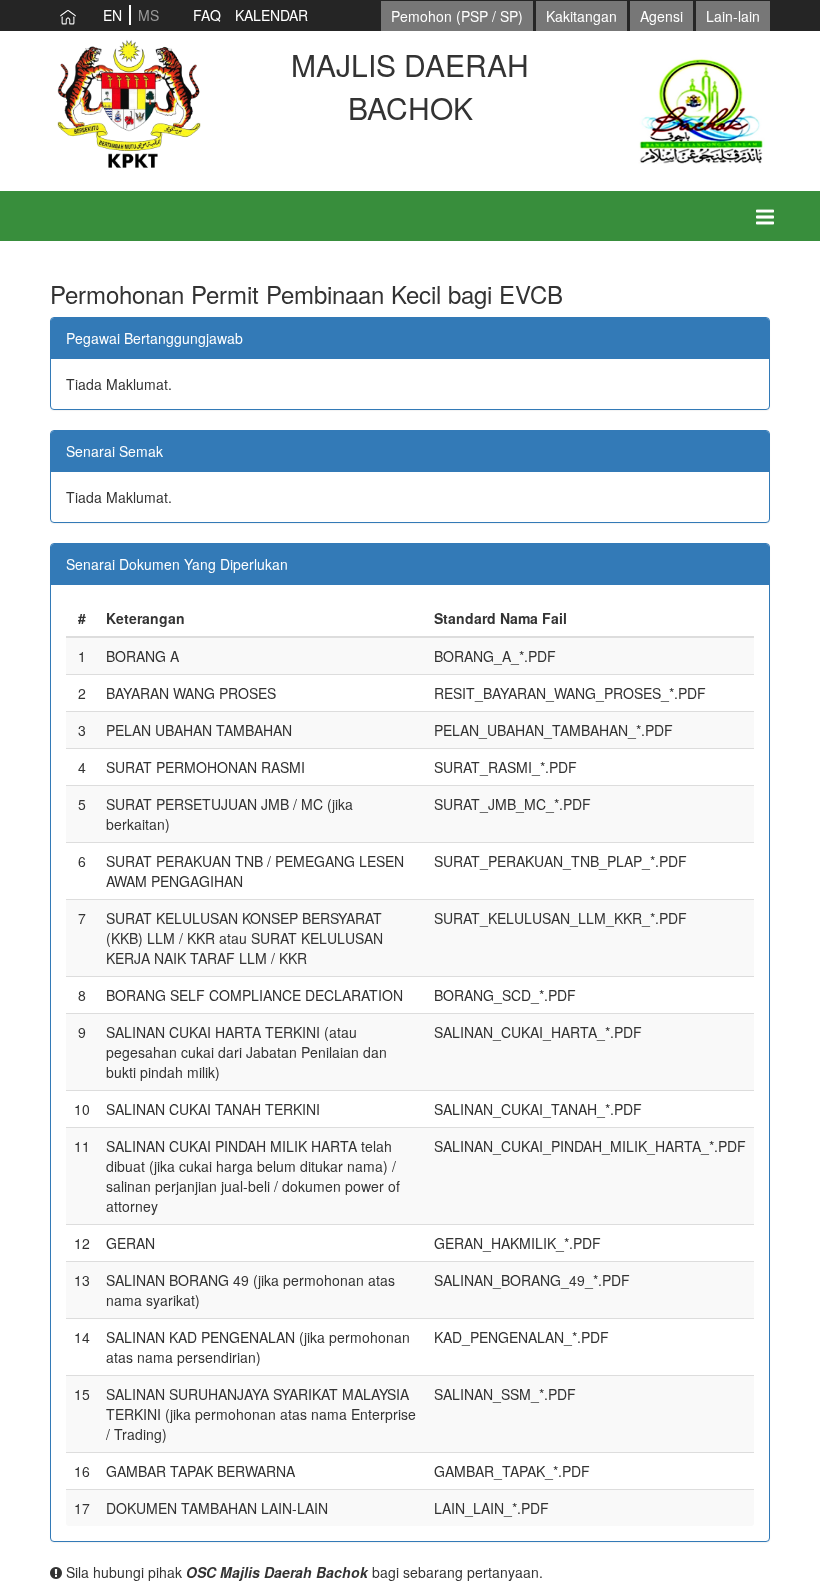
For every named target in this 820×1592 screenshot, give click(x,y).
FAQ (207, 15)
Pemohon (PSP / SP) (457, 16)
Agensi (661, 16)
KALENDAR (271, 15)
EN (112, 15)
